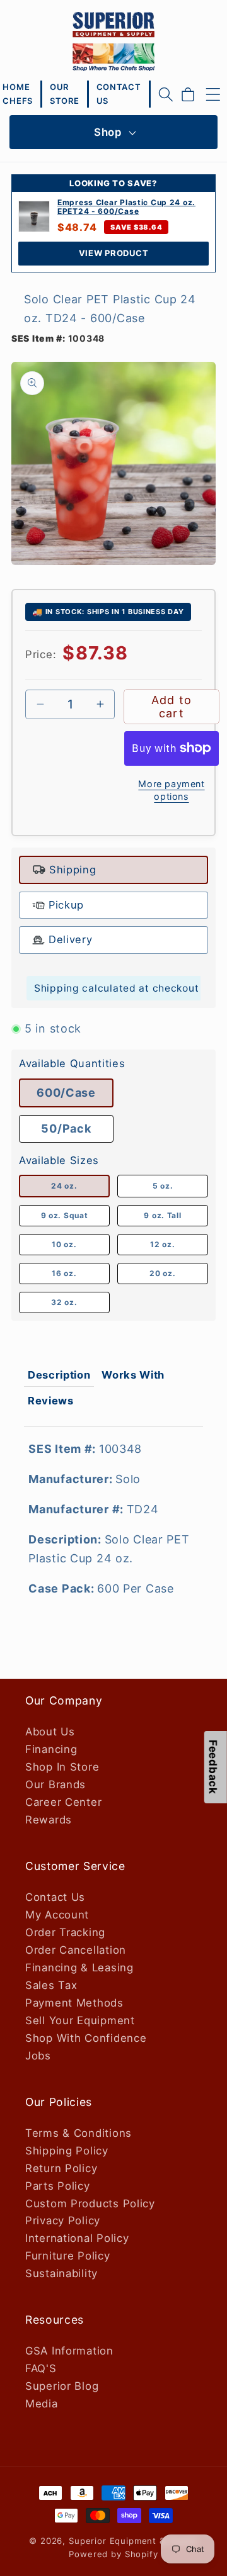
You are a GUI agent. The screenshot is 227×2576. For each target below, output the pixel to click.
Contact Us (55, 1897)
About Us (50, 1732)
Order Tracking (65, 1932)
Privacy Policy (63, 2220)
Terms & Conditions (79, 2133)
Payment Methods (74, 2003)
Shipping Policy (67, 2151)
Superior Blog (62, 2386)
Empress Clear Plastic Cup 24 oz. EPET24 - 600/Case (126, 207)
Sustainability (61, 2273)
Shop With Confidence (86, 2038)
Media (42, 2404)
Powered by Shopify (113, 2554)
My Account (57, 1915)
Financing (51, 1749)
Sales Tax (51, 1985)
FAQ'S (41, 2368)
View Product (114, 253)
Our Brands (55, 1784)
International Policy (77, 2238)
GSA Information (69, 2351)
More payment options (171, 790)
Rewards (49, 1820)
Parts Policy (58, 2186)
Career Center (63, 1802)
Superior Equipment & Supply (133, 2541)
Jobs (38, 2056)
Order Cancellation (76, 1950)
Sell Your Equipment (80, 2020)
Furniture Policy (68, 2256)
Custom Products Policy (90, 2204)
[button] (166, 94)
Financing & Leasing (79, 1968)
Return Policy (61, 2168)
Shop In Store (62, 1767)
